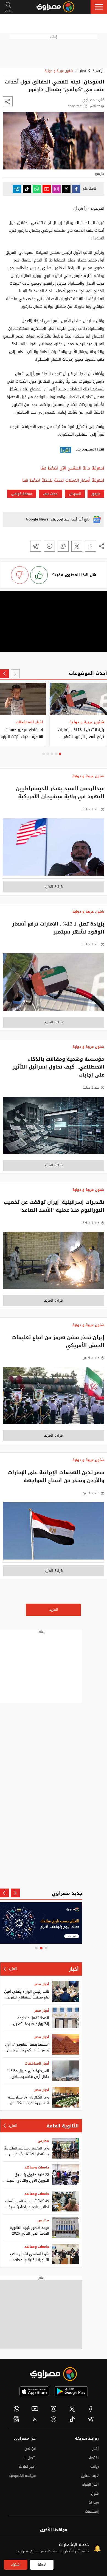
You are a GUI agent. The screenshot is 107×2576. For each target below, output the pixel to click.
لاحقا (42, 2565)
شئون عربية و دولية (59, 71)
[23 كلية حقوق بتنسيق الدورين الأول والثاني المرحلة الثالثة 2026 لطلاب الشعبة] (66, 2175)
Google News (37, 519)
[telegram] (91, 2419)
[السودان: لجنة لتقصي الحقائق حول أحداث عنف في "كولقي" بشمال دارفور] (91, 546)
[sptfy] (54, 2419)
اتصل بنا (29, 2458)
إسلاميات (92, 2511)
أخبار (83, 71)
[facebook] (91, 2409)
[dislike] (20, 575)
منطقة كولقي (22, 494)
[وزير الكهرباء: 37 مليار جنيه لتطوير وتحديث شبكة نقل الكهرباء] (66, 2097)
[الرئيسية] (55, 7)
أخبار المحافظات (37, 2064)
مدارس (43, 2141)
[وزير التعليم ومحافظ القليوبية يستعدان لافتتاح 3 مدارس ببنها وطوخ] (66, 2148)
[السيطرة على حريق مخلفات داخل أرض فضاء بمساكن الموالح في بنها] (66, 2071)
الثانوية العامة (63, 2126)
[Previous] (15, 674)
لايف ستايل (90, 2476)
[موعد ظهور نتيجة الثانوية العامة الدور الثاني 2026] (66, 2228)
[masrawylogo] (54, 2374)
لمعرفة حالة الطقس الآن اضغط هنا (72, 468)
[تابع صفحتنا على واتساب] (37, 189)
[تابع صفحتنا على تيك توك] (27, 189)
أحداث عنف (51, 494)
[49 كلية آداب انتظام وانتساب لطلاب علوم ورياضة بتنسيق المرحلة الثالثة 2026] (66, 2201)
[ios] (34, 2391)
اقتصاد (93, 2458)
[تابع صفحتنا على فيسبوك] (76, 189)
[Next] (4, 674)
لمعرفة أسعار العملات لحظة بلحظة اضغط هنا (63, 480)
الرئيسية (98, 71)
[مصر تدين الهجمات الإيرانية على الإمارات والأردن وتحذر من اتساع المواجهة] (54, 1532)
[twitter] (72, 2409)
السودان (75, 494)
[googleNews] (16, 2419)
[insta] (54, 2409)
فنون (95, 2493)
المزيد (54, 1610)
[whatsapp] (16, 2409)
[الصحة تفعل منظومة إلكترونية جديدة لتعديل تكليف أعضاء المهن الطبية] (66, 2018)
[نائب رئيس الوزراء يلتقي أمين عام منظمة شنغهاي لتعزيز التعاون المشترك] (66, 1991)
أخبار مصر (42, 1984)
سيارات (94, 2502)
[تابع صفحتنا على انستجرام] (57, 189)
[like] (39, 575)
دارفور (96, 494)
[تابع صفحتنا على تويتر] (66, 189)
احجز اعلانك (27, 2466)
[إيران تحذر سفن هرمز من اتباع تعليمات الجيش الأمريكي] (54, 1397)
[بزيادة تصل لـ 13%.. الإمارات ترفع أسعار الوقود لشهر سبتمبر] (54, 984)
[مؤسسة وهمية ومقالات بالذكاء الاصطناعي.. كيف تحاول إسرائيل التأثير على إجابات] (54, 1127)
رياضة (95, 2466)
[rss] (35, 2419)
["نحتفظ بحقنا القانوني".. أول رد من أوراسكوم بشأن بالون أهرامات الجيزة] (66, 2044)
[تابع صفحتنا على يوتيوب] (47, 189)
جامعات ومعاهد (37, 2167)
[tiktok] (72, 2419)
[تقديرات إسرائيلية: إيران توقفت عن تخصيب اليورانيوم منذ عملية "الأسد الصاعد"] (54, 1262)
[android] (71, 2391)
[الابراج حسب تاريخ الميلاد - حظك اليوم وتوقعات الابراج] (41, 1923)
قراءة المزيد (54, 887)
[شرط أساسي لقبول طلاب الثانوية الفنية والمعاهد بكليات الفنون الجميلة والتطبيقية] (66, 2254)
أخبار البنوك (90, 2484)
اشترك (16, 2565)
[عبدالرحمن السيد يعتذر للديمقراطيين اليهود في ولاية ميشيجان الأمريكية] (54, 849)
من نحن (30, 2449)
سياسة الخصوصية (22, 2476)
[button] (99, 7)
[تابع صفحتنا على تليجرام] (17, 189)
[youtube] (35, 2409)
